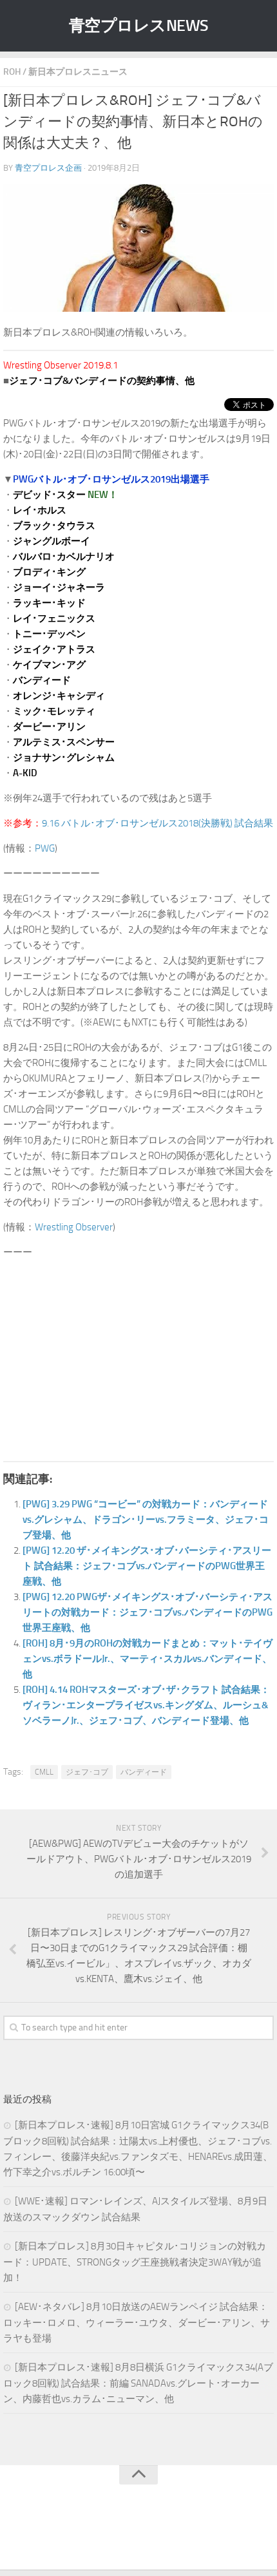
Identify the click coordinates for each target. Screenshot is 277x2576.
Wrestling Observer (74, 1227)
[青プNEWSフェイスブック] (151, 2533)
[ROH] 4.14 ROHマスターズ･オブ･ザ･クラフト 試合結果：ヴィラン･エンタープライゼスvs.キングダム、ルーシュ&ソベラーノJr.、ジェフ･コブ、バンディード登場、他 (146, 1705)
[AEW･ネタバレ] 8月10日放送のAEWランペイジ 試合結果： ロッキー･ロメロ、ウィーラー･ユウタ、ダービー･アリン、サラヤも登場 (137, 2323)
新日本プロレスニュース (78, 72)
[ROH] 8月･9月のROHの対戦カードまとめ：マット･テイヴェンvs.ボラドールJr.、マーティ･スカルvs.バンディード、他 (148, 1659)
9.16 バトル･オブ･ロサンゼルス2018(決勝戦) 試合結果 (158, 823)
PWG (45, 848)
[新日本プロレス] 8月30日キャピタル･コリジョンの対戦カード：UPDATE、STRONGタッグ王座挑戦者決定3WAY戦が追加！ (135, 2262)
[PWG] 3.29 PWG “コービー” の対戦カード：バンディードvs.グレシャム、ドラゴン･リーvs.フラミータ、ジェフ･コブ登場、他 (146, 1520)
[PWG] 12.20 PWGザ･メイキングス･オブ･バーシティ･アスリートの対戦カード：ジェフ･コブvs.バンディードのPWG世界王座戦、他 (148, 1612)
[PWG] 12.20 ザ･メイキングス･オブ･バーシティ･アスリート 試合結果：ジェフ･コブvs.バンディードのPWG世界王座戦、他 (147, 1566)
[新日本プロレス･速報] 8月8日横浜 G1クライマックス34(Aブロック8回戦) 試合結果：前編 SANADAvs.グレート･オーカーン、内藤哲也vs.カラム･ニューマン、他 (138, 2383)
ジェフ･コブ (87, 1772)
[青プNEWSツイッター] (126, 2533)
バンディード (144, 1772)
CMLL (44, 1772)
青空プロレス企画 (48, 168)
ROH (12, 72)
